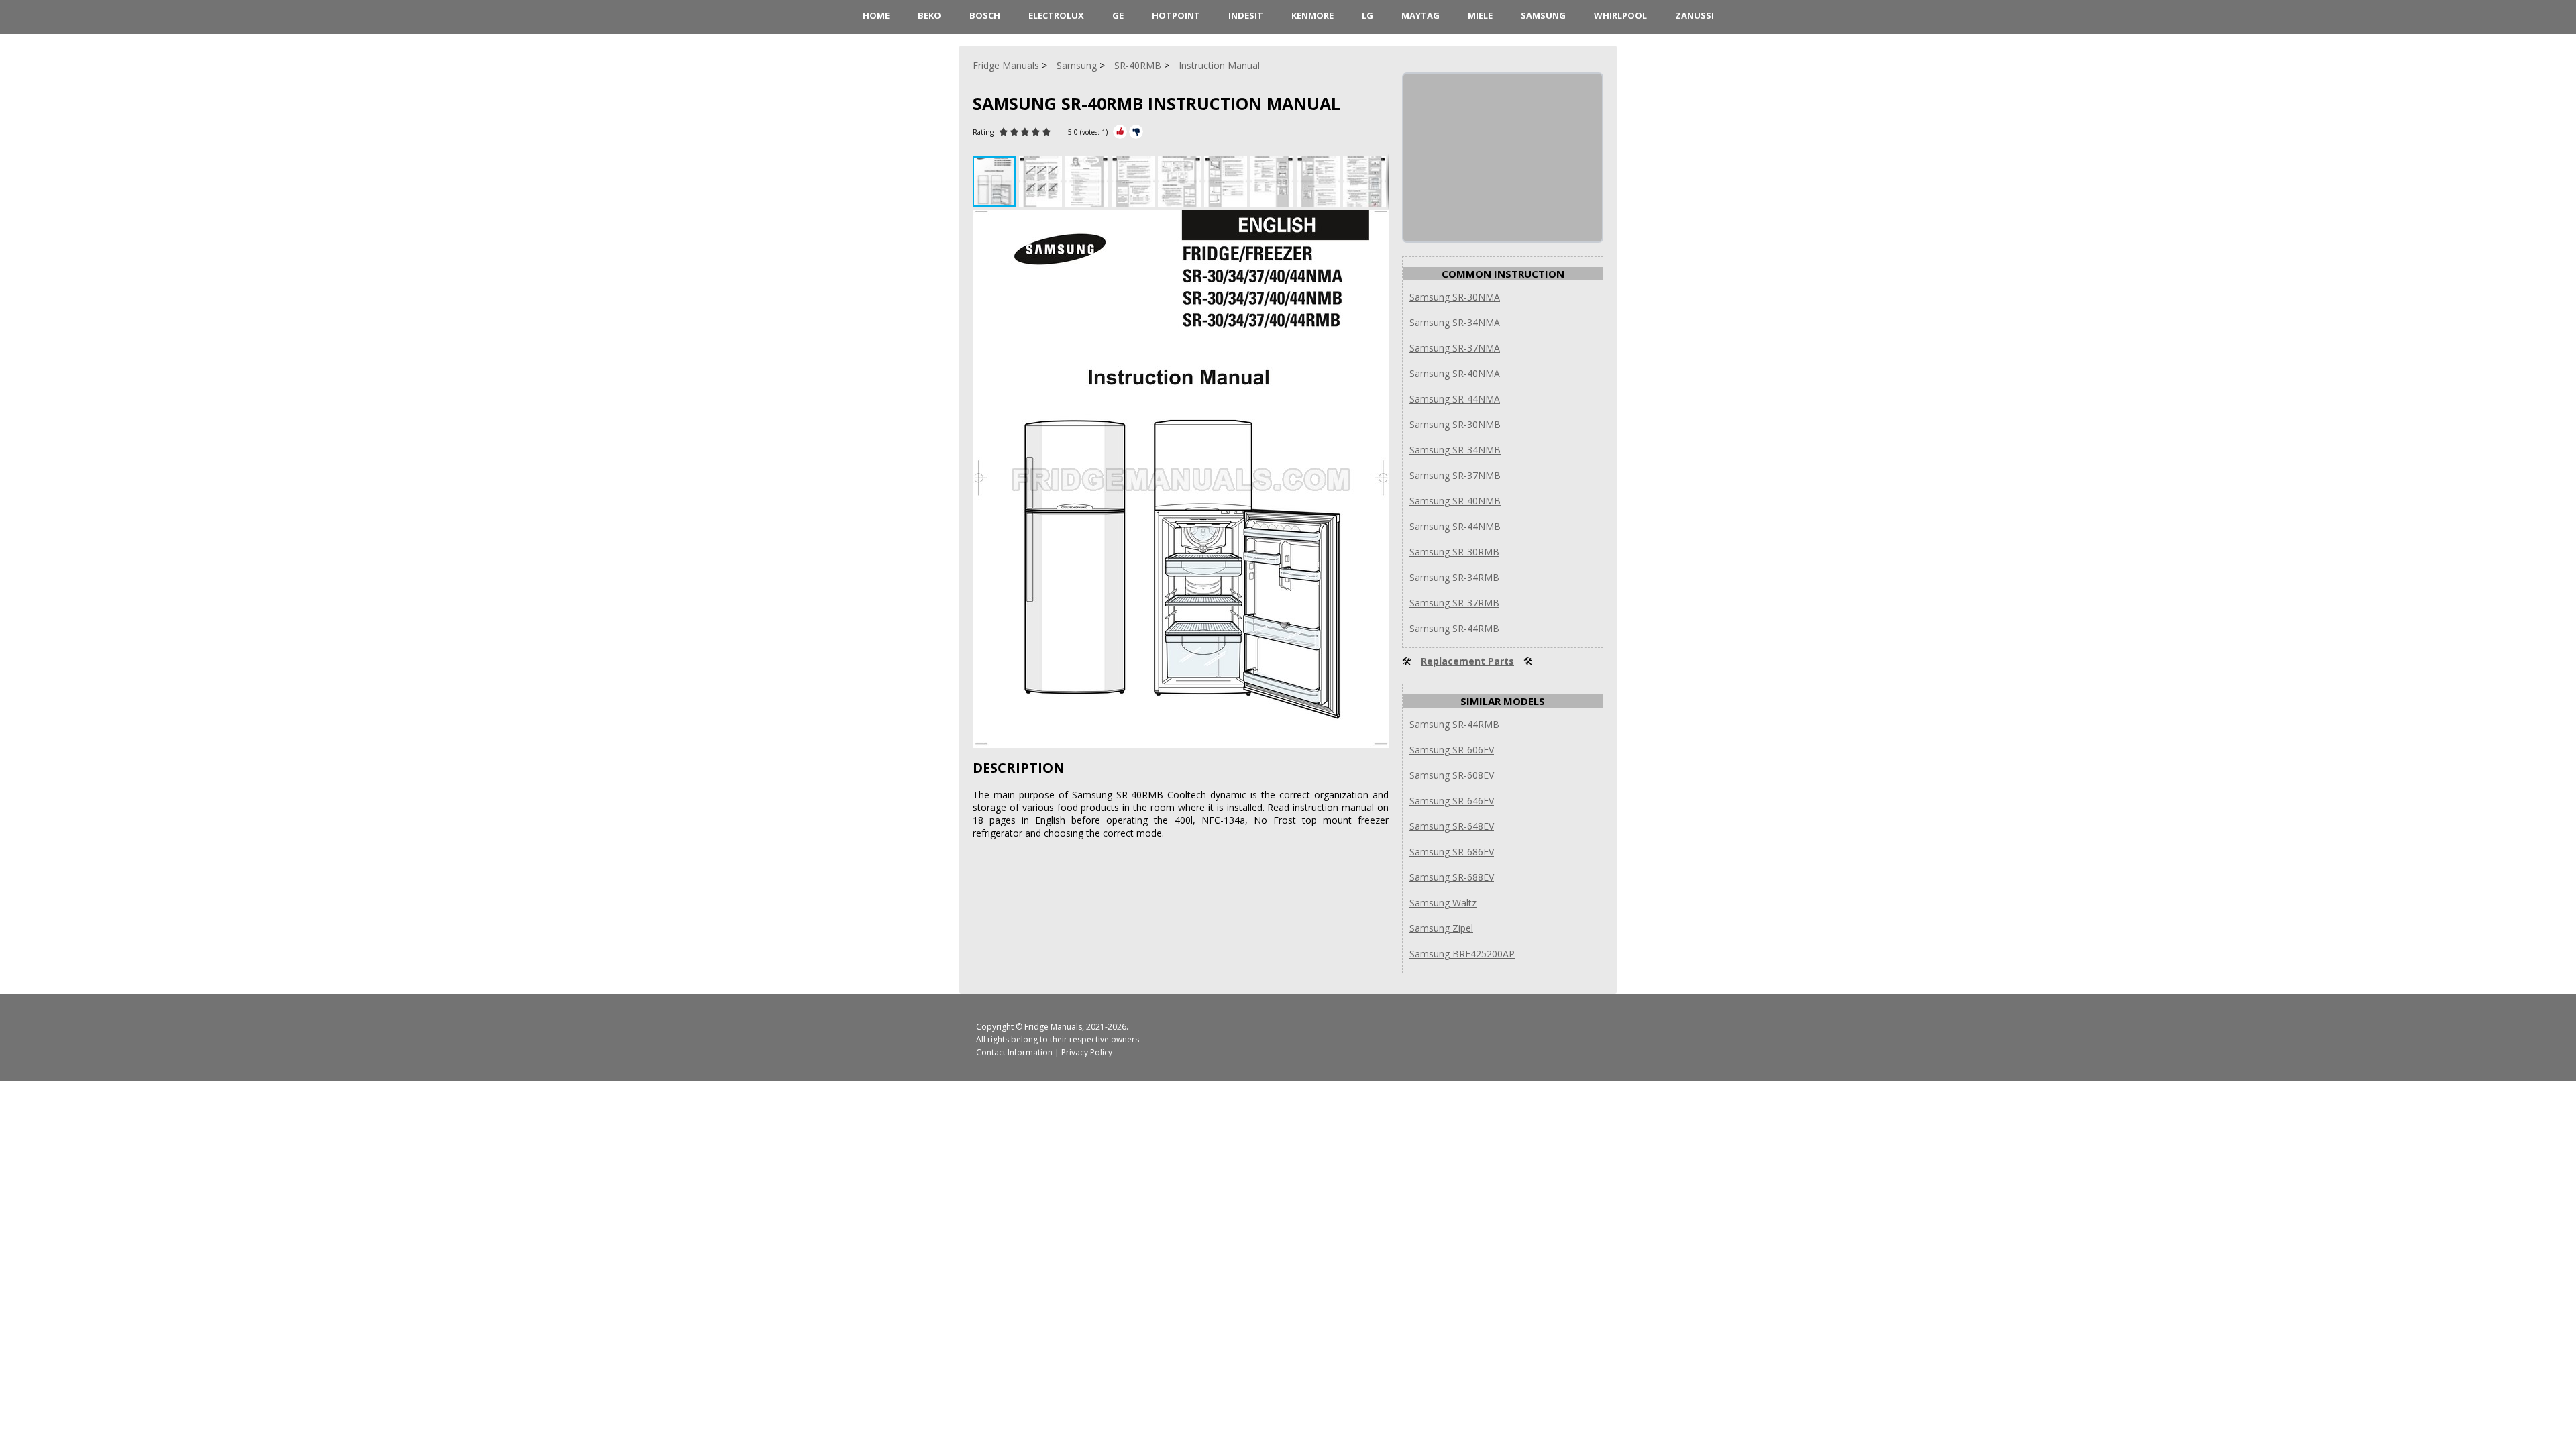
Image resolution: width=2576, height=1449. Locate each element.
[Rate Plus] (1120, 132)
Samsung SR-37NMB (1455, 475)
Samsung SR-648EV (1452, 826)
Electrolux (1056, 15)
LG (1367, 15)
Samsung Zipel (1441, 928)
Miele (1480, 15)
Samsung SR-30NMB (1455, 424)
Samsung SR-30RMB (1454, 552)
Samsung (1543, 15)
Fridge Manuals (1053, 1027)
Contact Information (1014, 1052)
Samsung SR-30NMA (1455, 297)
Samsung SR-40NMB (1455, 501)
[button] (1042, 181)
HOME (876, 15)
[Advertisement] (1504, 158)
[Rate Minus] (1136, 132)
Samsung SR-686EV (1452, 852)
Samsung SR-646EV (1452, 801)
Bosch (985, 15)
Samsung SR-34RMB (1454, 577)
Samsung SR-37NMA (1455, 348)
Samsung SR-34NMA (1455, 322)
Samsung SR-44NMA (1455, 399)
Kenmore (1312, 15)
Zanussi (1695, 15)
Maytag (1420, 15)
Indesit (1246, 15)
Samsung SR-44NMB (1455, 526)
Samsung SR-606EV (1452, 750)
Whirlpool (1620, 15)
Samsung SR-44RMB (1454, 628)
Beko (929, 15)
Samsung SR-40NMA (1455, 373)
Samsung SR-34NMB (1455, 450)
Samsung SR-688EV (1452, 877)
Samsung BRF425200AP (1462, 954)
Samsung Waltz (1443, 903)
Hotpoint (1176, 15)
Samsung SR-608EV (1452, 775)
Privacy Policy (1087, 1052)
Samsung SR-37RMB (1454, 603)
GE (1118, 15)
